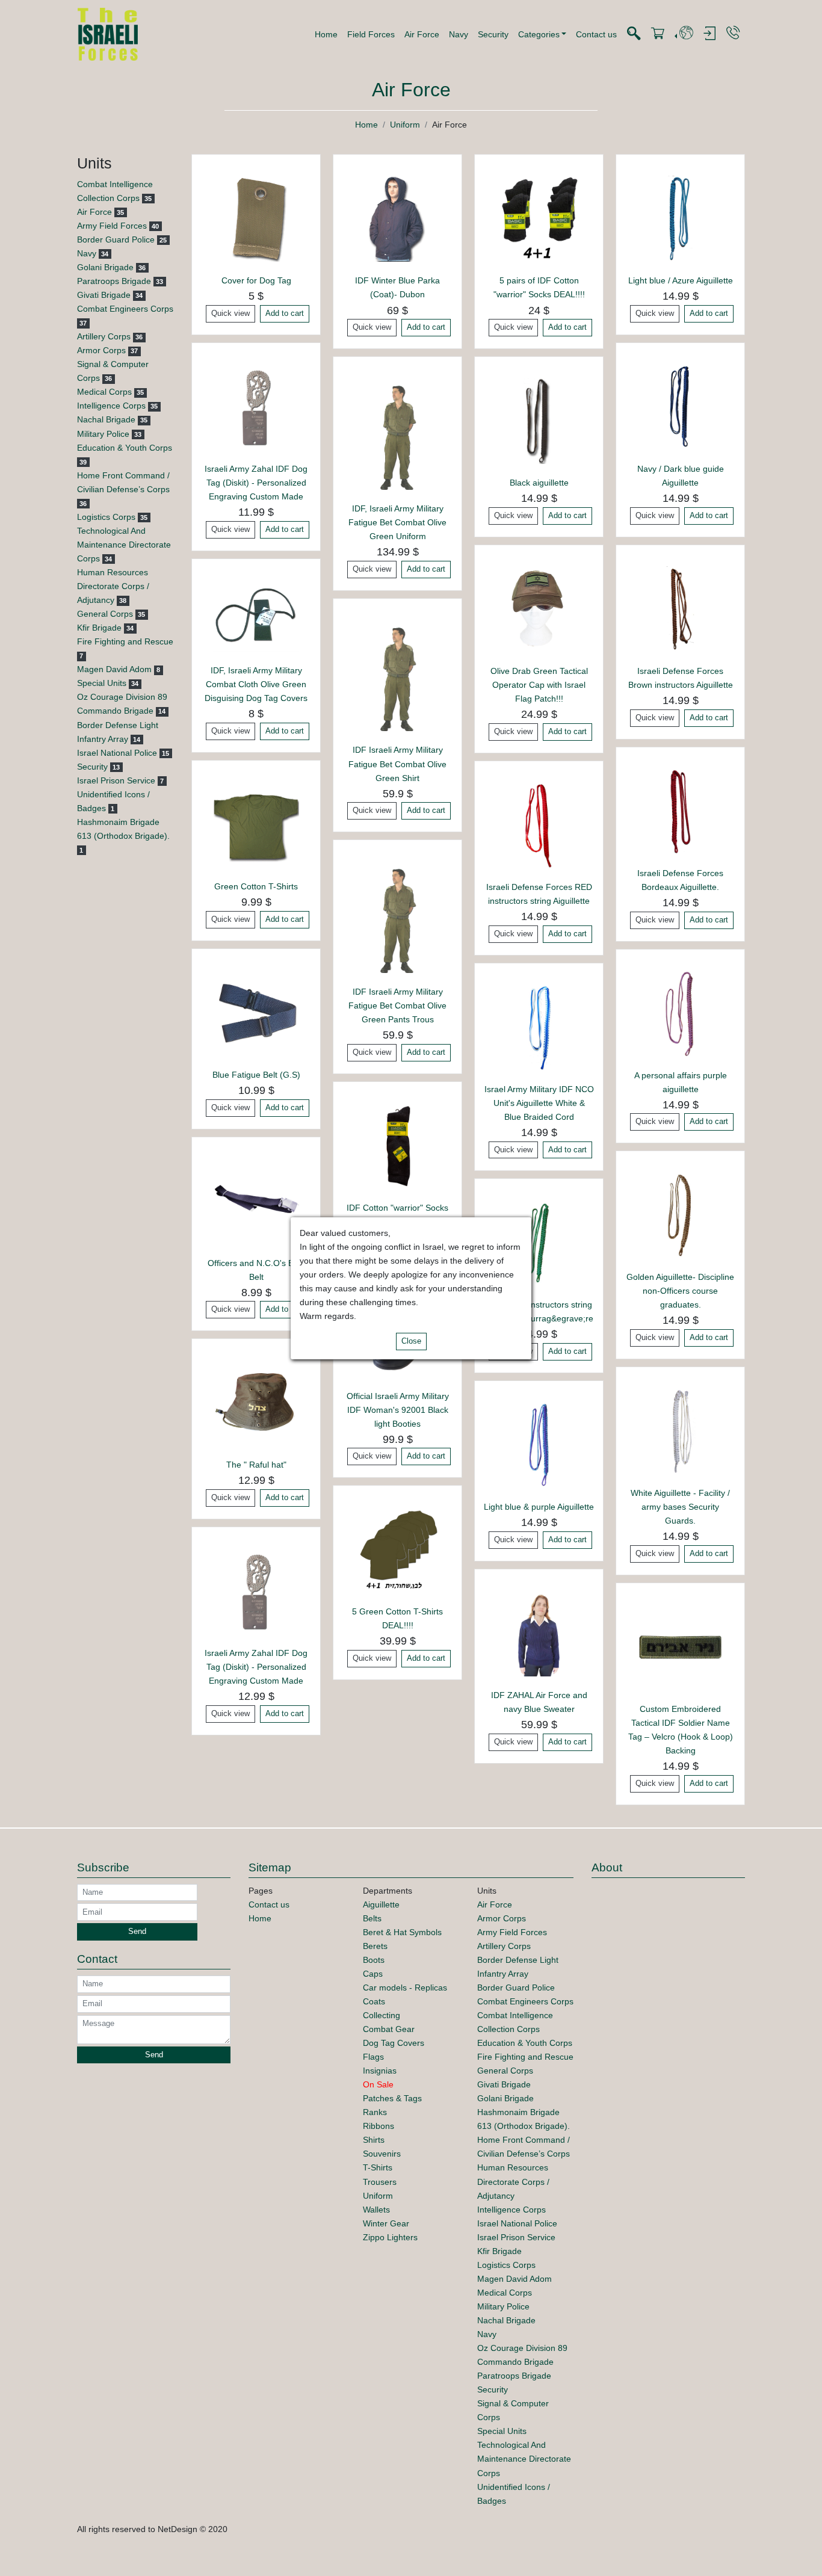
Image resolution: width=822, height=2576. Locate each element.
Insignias (380, 2071)
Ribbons (379, 2126)
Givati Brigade (104, 295)
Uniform (405, 125)
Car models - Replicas (405, 1988)
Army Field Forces (112, 226)
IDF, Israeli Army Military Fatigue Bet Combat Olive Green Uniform (397, 522)
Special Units (102, 683)
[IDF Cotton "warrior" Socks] (397, 1145)
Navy (459, 34)
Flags (373, 2057)
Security (493, 34)
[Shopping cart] (658, 34)
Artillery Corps (104, 336)
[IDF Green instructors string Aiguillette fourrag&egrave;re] (539, 1243)
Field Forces (371, 34)
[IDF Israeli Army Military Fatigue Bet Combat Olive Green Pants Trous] (397, 916)
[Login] (709, 34)
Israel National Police (117, 753)
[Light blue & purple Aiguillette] (539, 1444)
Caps (373, 1974)
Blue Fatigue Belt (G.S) (256, 1075)
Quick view (230, 314)
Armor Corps (101, 350)
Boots (374, 1960)
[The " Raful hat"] (256, 1403)
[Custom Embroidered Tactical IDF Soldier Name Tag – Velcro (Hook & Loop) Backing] (680, 1646)
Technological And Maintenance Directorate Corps (124, 545)
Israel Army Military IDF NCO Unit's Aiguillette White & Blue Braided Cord (539, 1103)
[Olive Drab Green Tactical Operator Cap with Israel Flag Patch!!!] (539, 608)
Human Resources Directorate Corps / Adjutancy (113, 586)
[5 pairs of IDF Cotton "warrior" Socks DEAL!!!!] (539, 218)
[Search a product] (634, 34)
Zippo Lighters (390, 2237)
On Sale (378, 2084)
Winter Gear (386, 2223)
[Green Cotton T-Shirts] (256, 824)
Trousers (380, 2182)
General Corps (105, 614)
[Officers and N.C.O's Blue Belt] (256, 1200)
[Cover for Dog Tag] (256, 218)
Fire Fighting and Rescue (125, 641)
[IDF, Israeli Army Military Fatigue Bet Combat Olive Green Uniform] (397, 433)
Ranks (375, 2112)
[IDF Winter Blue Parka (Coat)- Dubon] (397, 218)
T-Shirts (378, 2167)
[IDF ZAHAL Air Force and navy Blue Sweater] (539, 1632)
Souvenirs (382, 2154)
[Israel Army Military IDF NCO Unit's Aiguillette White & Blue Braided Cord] (539, 1027)
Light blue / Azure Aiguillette (681, 280)
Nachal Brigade (106, 419)
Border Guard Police (116, 239)
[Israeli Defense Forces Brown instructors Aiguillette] (680, 608)
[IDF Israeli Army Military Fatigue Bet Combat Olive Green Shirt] (397, 675)
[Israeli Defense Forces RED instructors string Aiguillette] (539, 824)
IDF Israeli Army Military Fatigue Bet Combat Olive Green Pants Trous (397, 1005)
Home (326, 34)
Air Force (422, 34)
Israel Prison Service (116, 780)
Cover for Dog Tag (256, 280)
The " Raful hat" (256, 1465)
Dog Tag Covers (394, 2043)
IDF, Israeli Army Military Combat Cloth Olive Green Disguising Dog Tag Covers (256, 684)
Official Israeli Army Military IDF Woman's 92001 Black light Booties (398, 1410)
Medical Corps (104, 392)
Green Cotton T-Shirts (256, 886)
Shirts (374, 2140)
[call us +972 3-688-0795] (733, 33)
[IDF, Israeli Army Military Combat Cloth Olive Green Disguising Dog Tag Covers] (256, 615)
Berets (375, 1946)
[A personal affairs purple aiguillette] (680, 1013)
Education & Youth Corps (125, 448)
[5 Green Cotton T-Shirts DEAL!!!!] (397, 1549)
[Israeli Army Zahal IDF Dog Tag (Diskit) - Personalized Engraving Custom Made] (256, 406)
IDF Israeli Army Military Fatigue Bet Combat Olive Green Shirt (397, 764)
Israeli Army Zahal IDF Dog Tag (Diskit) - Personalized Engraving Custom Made (256, 483)
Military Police (103, 434)
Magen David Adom (114, 669)
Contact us (596, 34)
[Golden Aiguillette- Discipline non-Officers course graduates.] (680, 1215)
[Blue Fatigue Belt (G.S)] (256, 1012)
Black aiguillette (539, 483)
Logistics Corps (106, 517)
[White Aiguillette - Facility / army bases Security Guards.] (680, 1430)
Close (411, 1341)
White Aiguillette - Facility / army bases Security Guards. (680, 1507)
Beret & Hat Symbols (402, 1932)
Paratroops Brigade (114, 281)
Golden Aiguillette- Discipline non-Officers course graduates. (680, 1291)
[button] (542, 34)
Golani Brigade (105, 267)
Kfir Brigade (99, 628)
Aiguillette (381, 1904)
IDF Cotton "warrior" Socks (397, 1208)
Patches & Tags (392, 2098)
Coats (374, 2001)
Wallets (376, 2210)
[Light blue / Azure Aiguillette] (680, 218)
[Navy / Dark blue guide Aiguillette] (680, 406)
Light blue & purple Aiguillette (539, 1507)
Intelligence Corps (111, 406)
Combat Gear (389, 2029)
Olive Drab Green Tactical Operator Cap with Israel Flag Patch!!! (539, 685)
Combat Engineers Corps (125, 309)
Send (137, 1932)
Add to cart (285, 314)
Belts (372, 1918)
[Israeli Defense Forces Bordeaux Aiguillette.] (680, 811)
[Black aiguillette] (539, 421)
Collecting (382, 2015)
